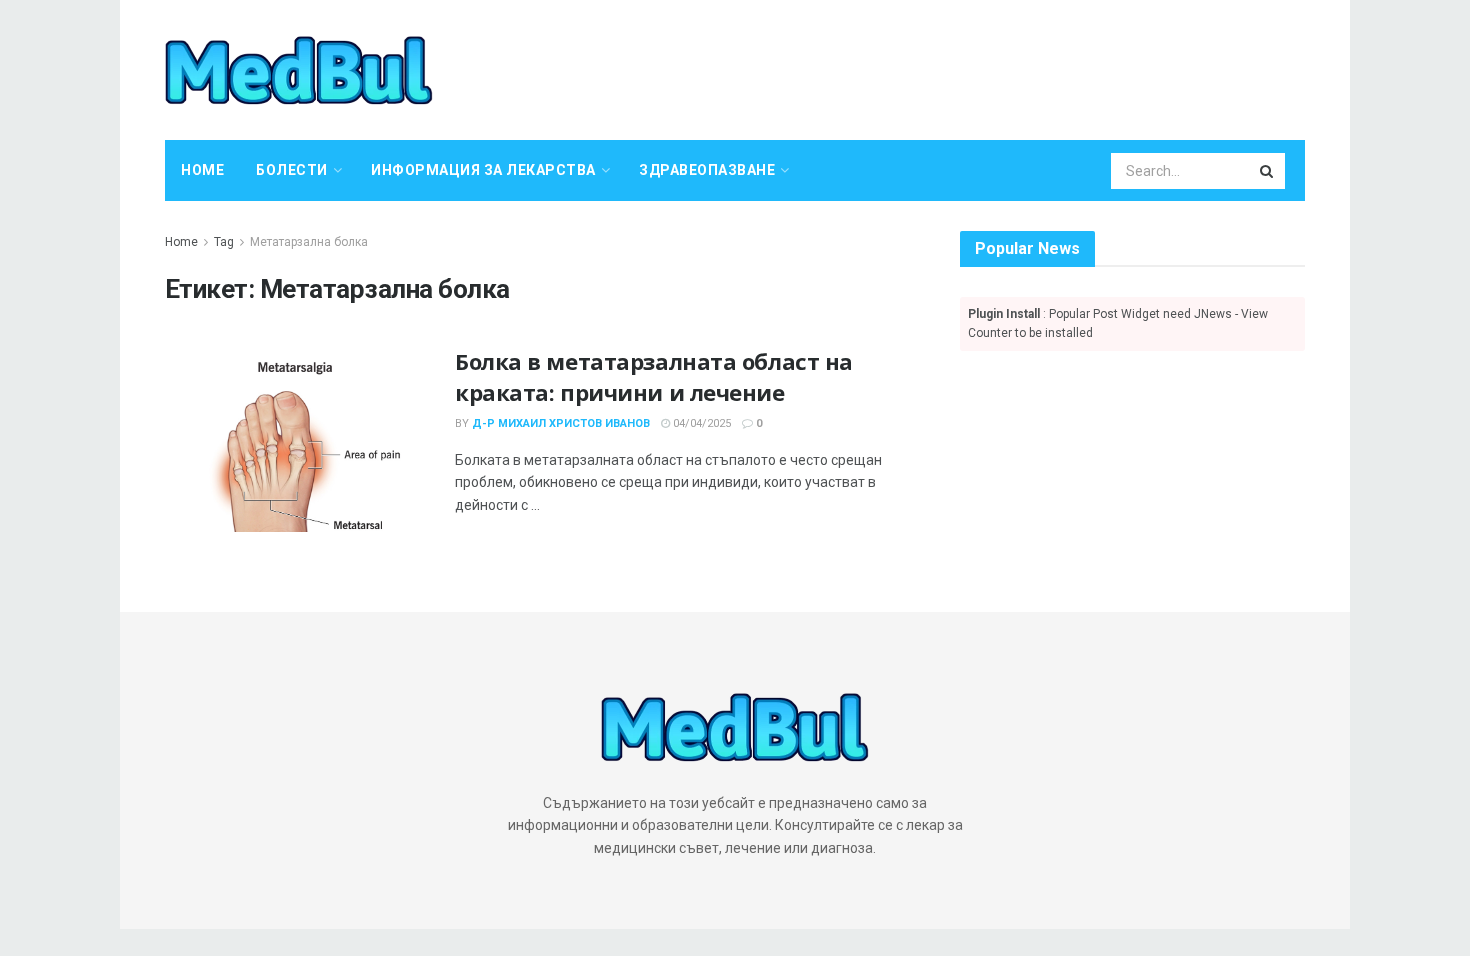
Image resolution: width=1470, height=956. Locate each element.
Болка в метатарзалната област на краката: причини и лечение (654, 376)
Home (202, 170)
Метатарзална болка (309, 242)
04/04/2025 (700, 423)
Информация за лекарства (483, 170)
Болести (292, 170)
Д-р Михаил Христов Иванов (561, 423)
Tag (224, 242)
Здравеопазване (707, 170)
